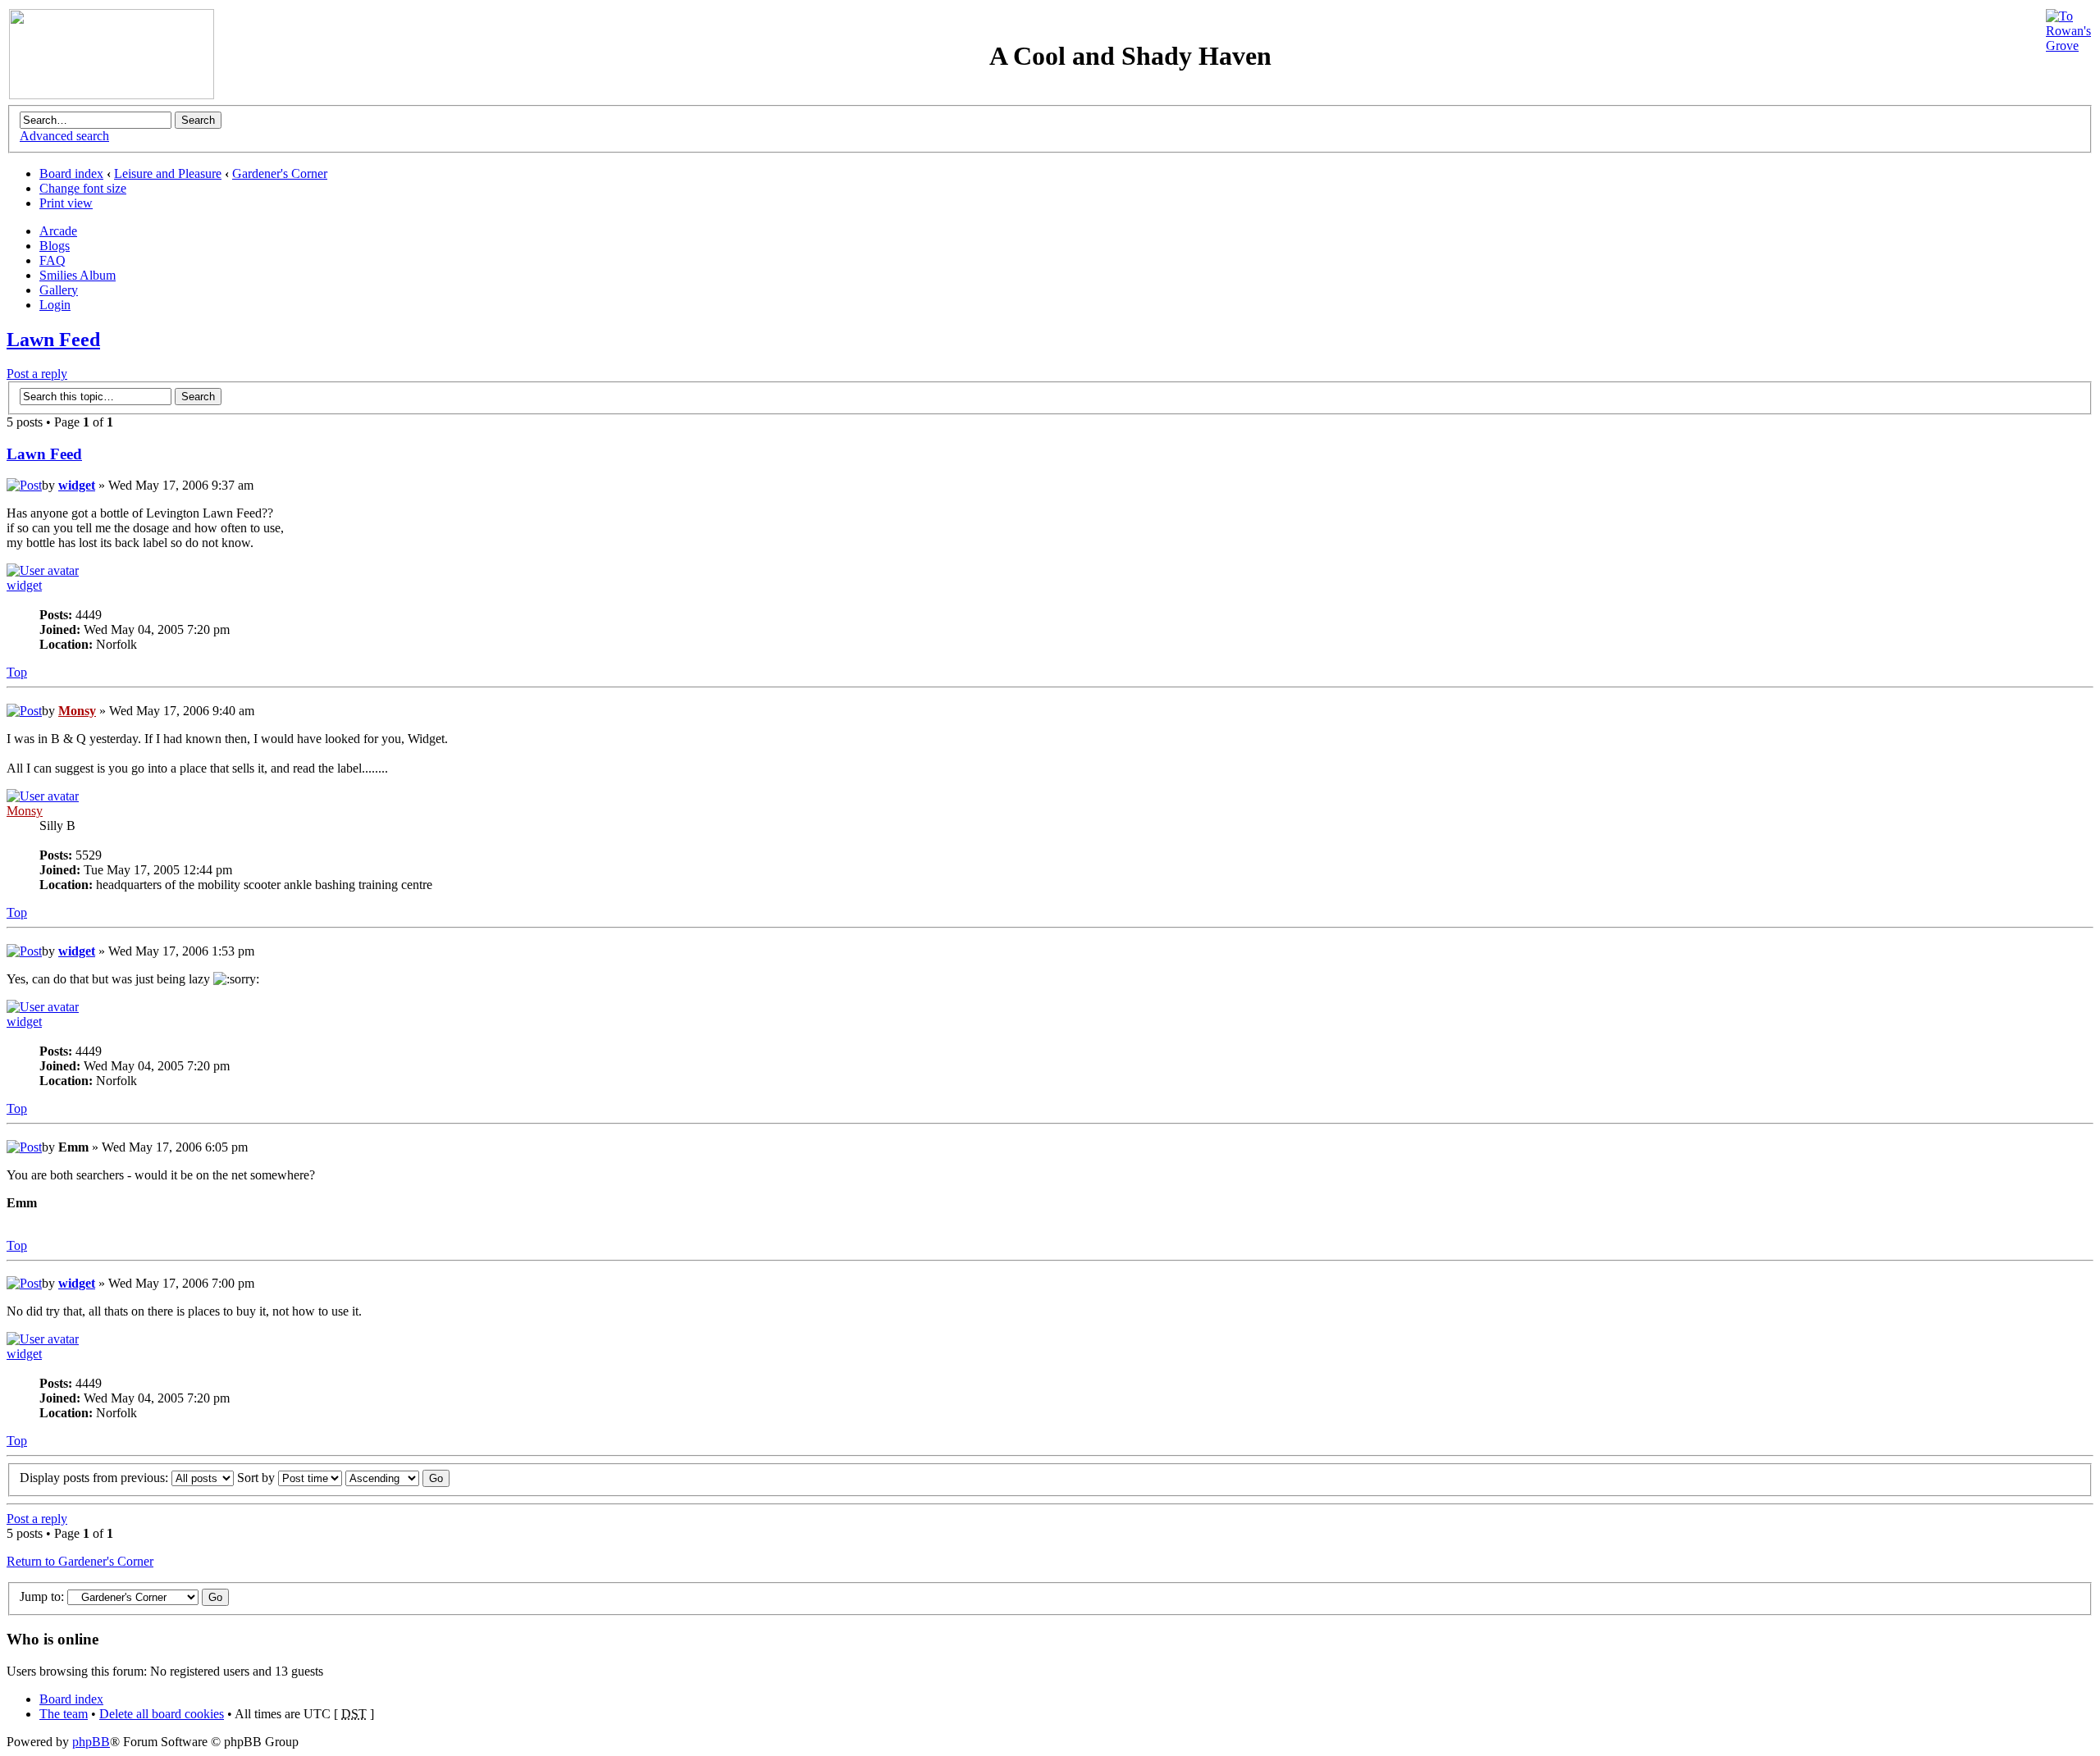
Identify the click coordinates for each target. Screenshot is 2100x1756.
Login (55, 305)
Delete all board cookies (162, 1714)
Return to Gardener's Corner (80, 1561)
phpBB (91, 1742)
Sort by (258, 1478)
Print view (66, 203)
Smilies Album (78, 275)
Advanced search (64, 136)
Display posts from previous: (96, 1478)
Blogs (55, 246)
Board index (71, 173)
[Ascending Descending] (397, 1478)
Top (17, 672)
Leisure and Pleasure (168, 173)
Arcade (58, 231)
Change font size (83, 188)
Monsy (77, 711)
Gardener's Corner (280, 173)
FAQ (52, 260)
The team (64, 1714)
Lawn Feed (53, 340)
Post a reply (37, 374)
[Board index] (112, 95)
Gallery (59, 290)
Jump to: (42, 1596)
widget (77, 485)
